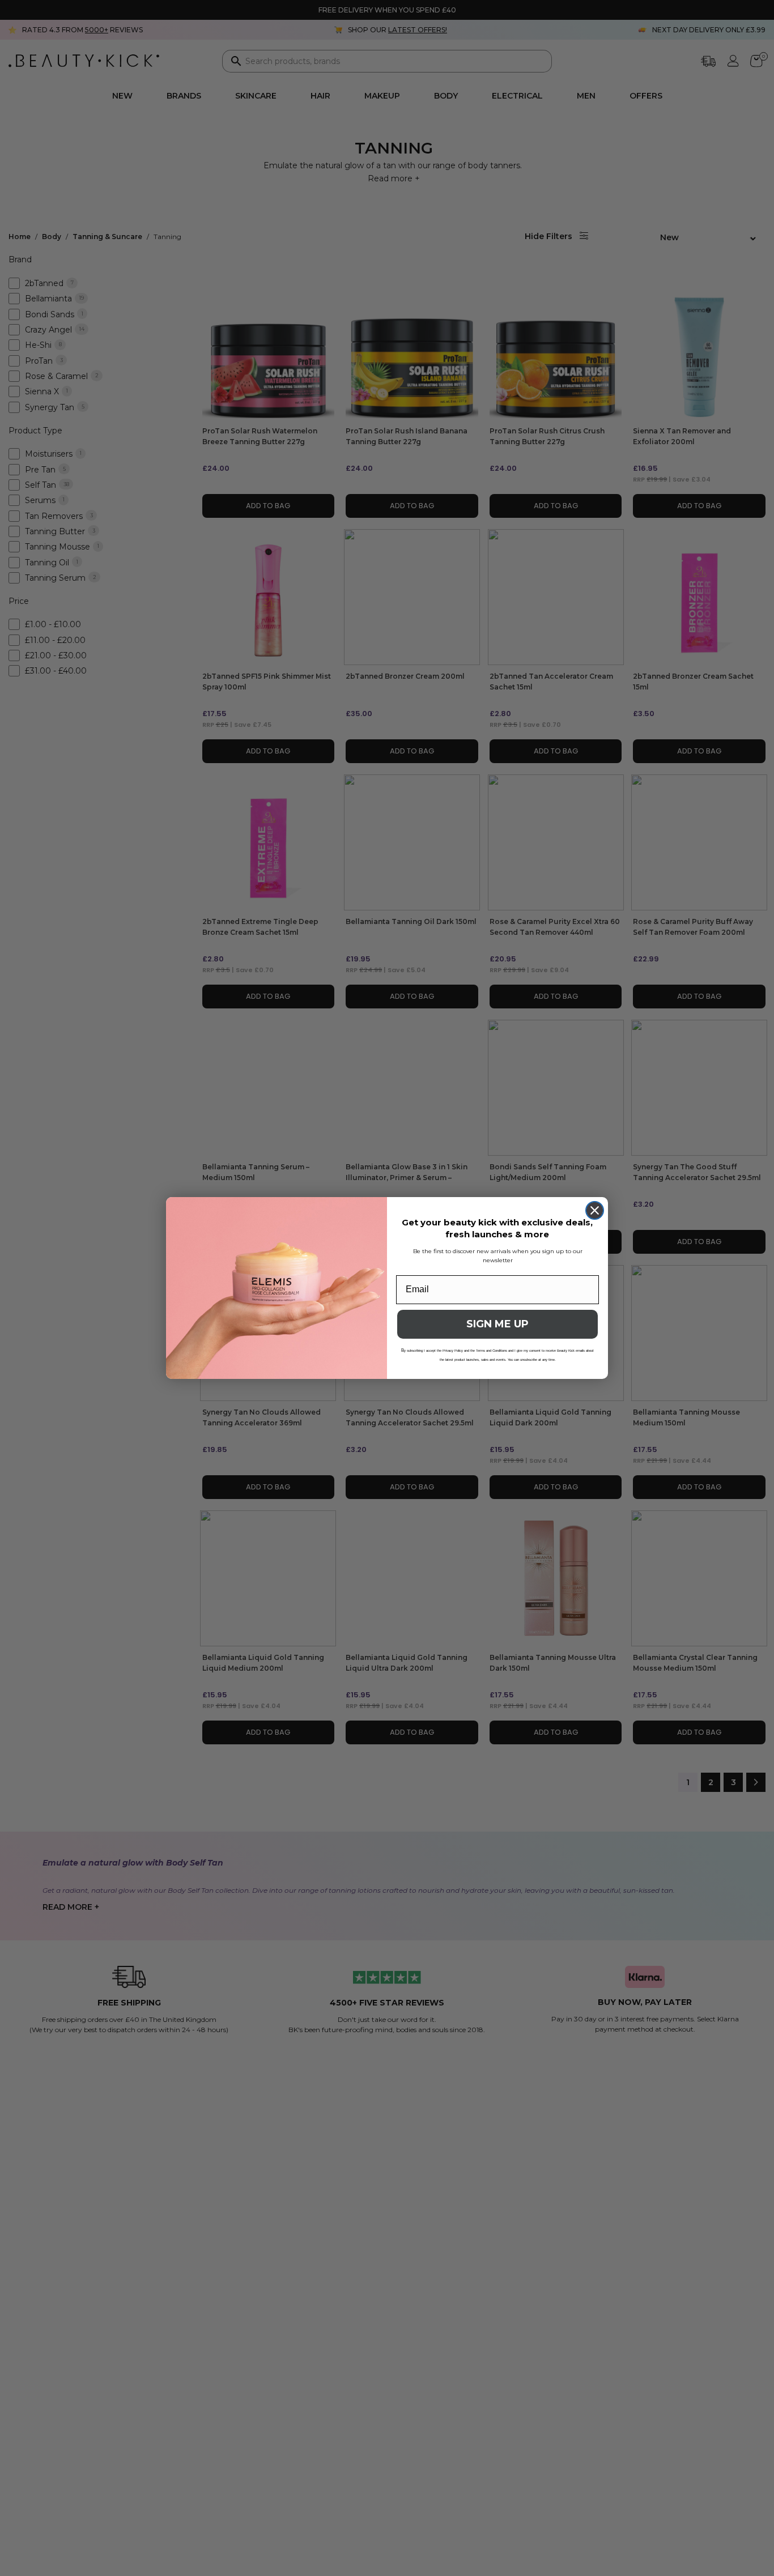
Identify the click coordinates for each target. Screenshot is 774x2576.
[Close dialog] (595, 1210)
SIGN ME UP (497, 1324)
